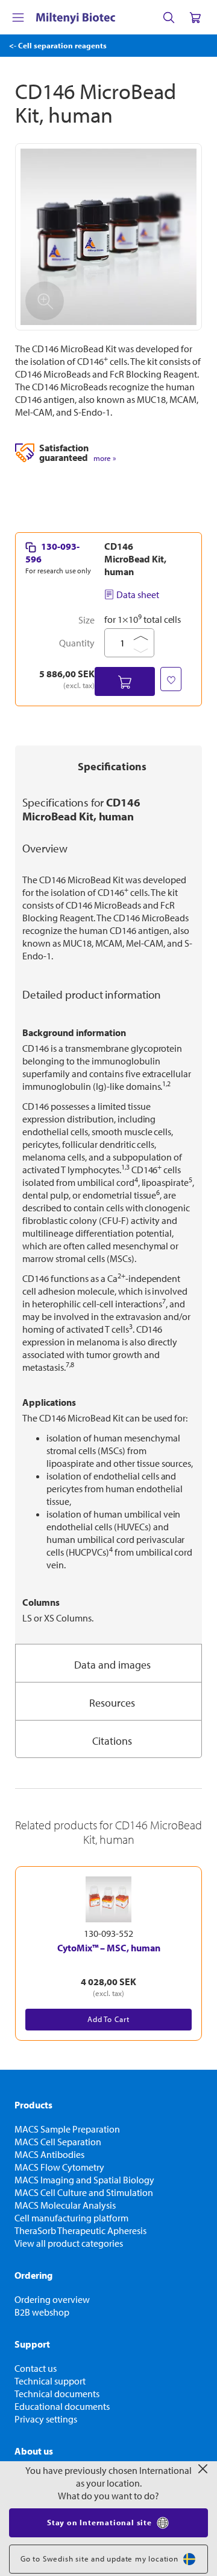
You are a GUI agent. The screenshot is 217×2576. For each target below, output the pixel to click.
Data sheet (138, 594)
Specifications (112, 766)
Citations (112, 1741)
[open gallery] (108, 237)
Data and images (112, 1665)
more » (105, 458)
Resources (112, 1703)
